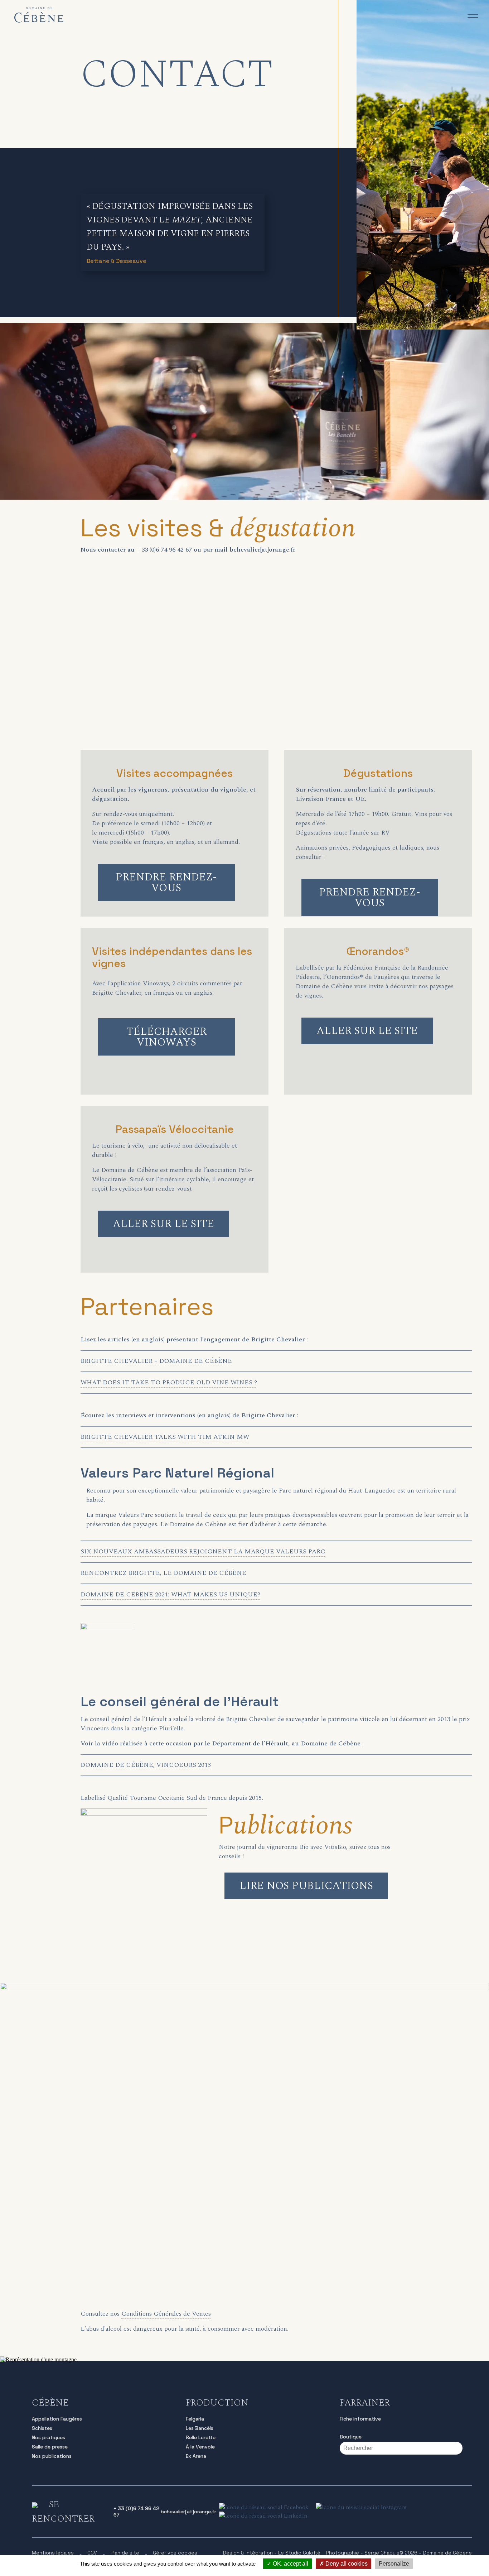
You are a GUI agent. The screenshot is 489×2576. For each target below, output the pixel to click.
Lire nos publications (306, 1886)
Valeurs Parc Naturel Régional (177, 1473)
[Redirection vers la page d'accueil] (39, 21)
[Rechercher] (467, 2448)
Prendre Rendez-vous (166, 883)
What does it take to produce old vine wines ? (169, 1382)
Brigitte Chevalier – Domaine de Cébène (156, 1361)
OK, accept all (290, 2564)
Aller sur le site (367, 1031)
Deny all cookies (346, 2564)
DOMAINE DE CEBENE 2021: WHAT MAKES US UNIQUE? (170, 1594)
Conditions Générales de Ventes (166, 2314)
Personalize (394, 2564)
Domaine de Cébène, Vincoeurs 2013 (146, 1765)
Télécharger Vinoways (166, 1037)
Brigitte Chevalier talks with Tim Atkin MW (165, 1437)
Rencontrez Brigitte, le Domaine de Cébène (163, 1573)
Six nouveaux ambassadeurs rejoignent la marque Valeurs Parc (203, 1551)
